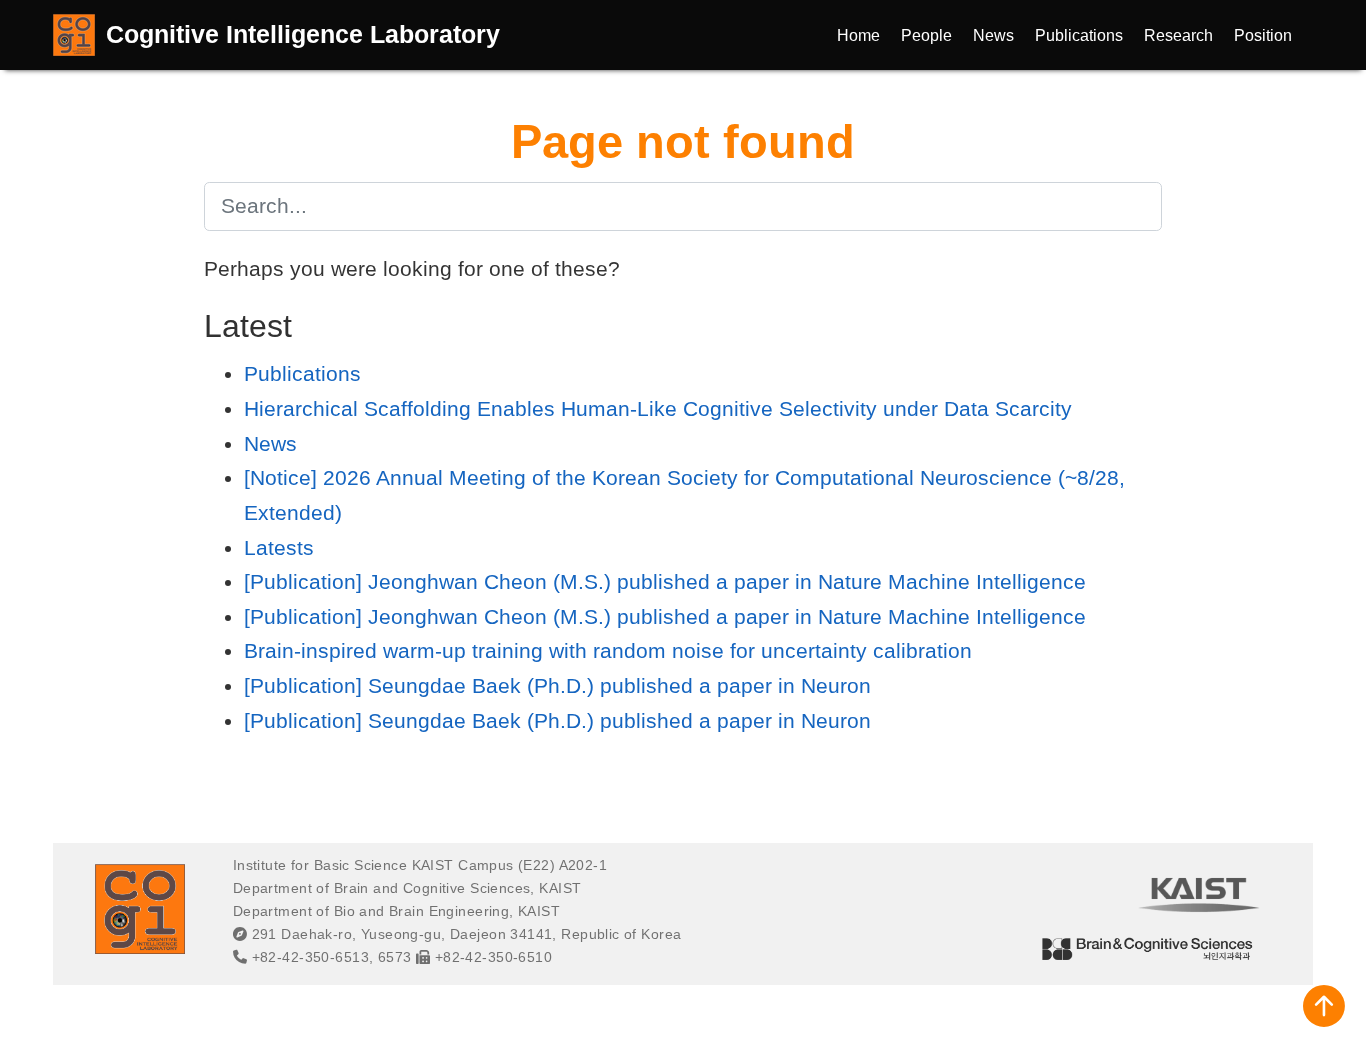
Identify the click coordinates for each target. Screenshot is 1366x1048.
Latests (279, 547)
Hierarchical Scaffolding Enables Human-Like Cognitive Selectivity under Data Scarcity (658, 408)
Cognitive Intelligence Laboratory (303, 34)
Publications (302, 373)
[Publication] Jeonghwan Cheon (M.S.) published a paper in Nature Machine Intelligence (665, 581)
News (270, 443)
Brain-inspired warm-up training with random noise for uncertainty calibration (608, 650)
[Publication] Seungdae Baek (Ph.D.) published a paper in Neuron (557, 685)
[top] (1324, 1006)
